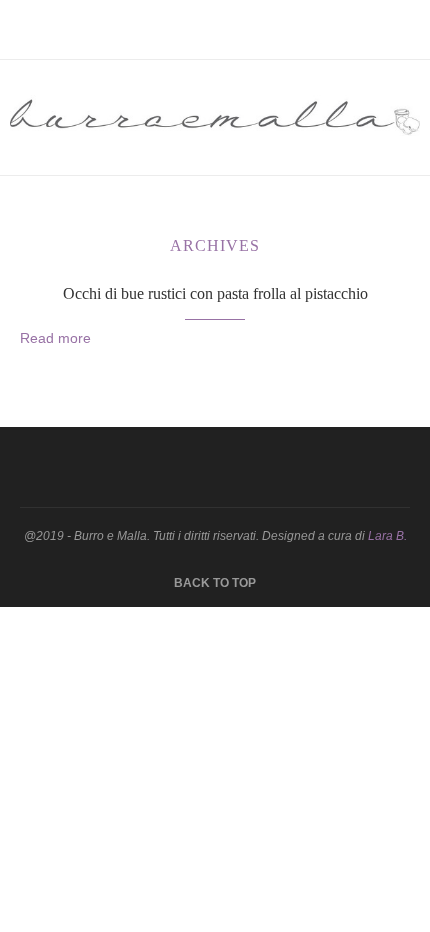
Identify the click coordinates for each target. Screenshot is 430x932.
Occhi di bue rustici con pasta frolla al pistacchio (215, 293)
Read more (55, 338)
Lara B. (387, 536)
